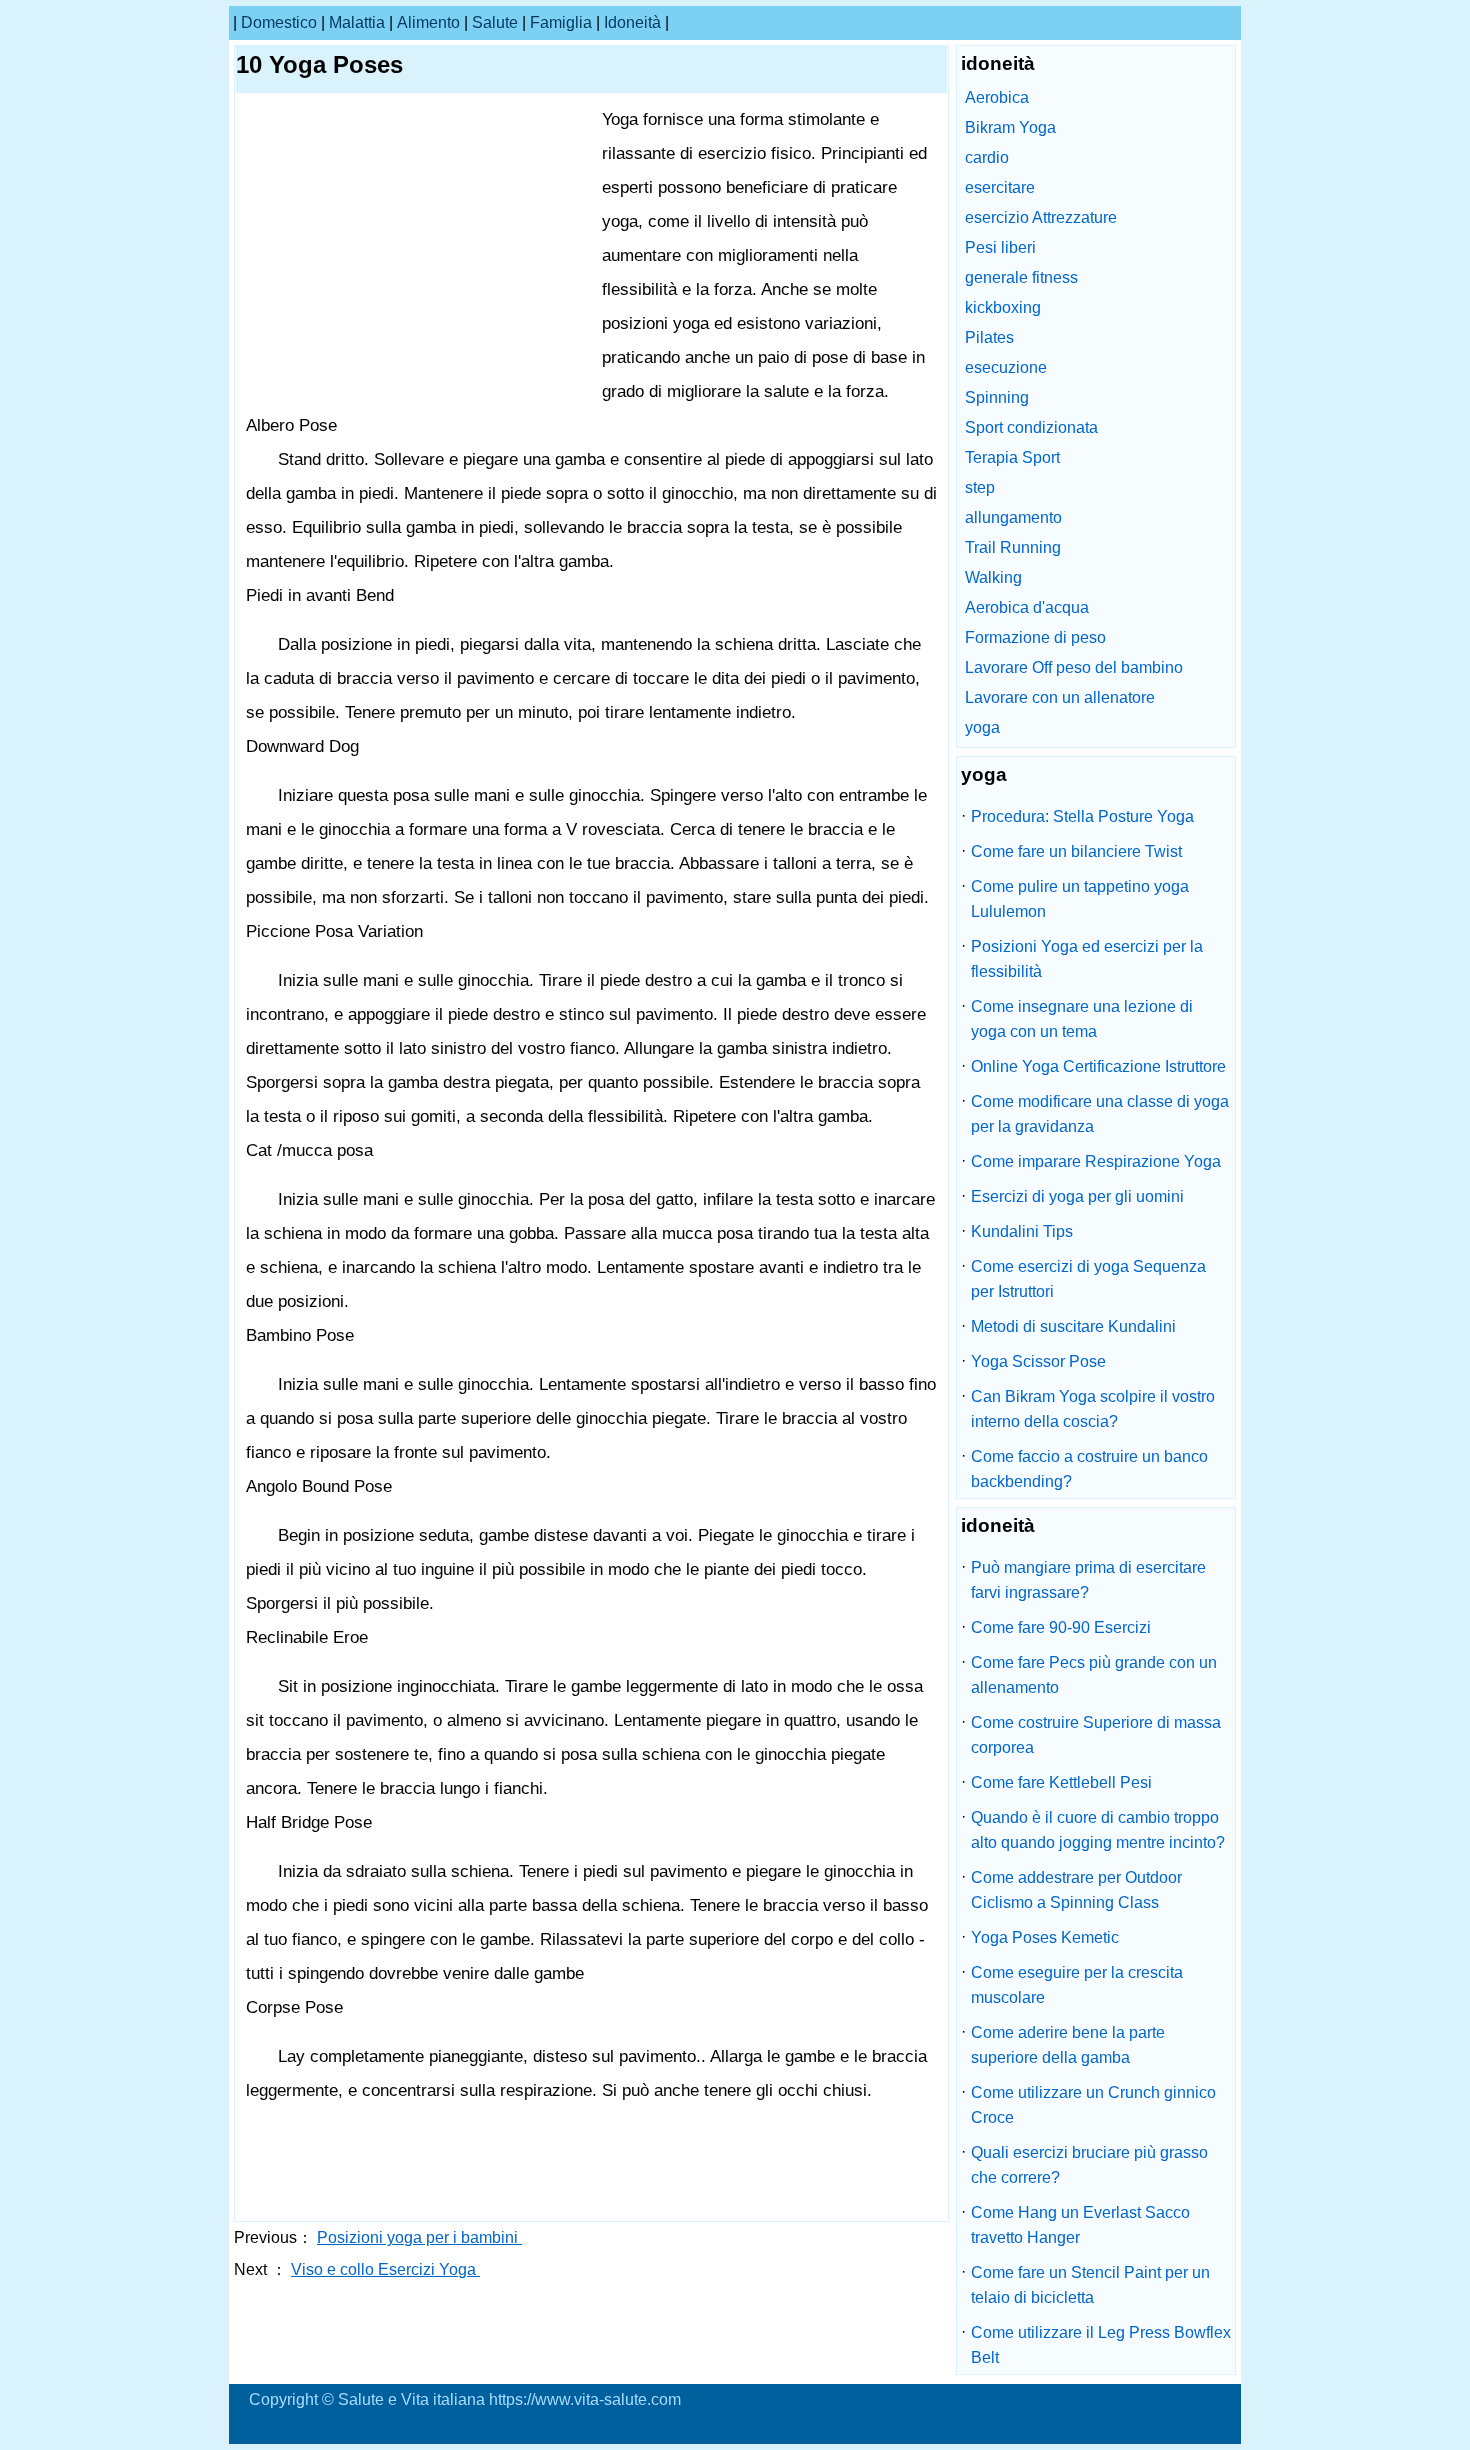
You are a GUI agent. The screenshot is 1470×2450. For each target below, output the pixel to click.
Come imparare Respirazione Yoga (1096, 1161)
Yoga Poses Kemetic (1045, 1937)
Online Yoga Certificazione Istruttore (1098, 1066)
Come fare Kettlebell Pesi (1061, 1782)
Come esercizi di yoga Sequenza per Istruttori (1088, 1279)
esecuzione (1006, 367)
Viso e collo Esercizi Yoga (385, 2269)
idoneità (632, 22)
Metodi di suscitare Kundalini (1073, 1326)
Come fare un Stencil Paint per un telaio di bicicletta (1090, 2285)
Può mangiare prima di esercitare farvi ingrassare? (1088, 1580)
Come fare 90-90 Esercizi (1061, 1627)
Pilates (989, 337)
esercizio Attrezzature (1041, 217)
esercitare (1000, 187)
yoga (982, 727)
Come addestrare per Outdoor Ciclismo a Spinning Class (1076, 1890)
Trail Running (1013, 547)
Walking (993, 577)
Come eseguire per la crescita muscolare (1077, 1985)
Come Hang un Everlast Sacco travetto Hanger (1080, 2225)
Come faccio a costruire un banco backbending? (1089, 1469)
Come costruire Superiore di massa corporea (1096, 1735)
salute (495, 22)
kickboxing (1003, 307)
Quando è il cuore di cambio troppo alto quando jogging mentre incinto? (1098, 1830)
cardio (987, 157)
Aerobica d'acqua (1027, 607)
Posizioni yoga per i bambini (419, 2237)
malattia (357, 22)
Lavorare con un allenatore (1060, 697)
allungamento (1013, 517)
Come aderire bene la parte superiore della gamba (1068, 2045)
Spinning (997, 397)
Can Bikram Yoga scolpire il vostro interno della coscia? (1093, 1409)
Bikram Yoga (1010, 127)
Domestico (279, 22)
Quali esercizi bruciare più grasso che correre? (1089, 2165)
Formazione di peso (1035, 637)
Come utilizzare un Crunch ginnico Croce (1093, 2105)
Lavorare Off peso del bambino (1074, 667)
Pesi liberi (1000, 247)
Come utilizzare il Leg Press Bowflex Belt (1101, 2345)
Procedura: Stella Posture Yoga (1082, 816)
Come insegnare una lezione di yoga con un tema (1082, 1019)
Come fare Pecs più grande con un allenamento (1094, 1675)
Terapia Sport (1012, 457)
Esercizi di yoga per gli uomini (1077, 1196)
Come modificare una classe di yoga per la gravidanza (1100, 1114)
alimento (428, 22)
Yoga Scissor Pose (1038, 1361)
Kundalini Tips (1022, 1231)
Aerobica (997, 97)
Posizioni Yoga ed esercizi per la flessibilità (1087, 959)
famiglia (561, 22)
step (980, 487)
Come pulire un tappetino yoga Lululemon (1080, 899)
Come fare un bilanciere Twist (1076, 851)
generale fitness (1021, 277)
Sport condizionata (1031, 427)
